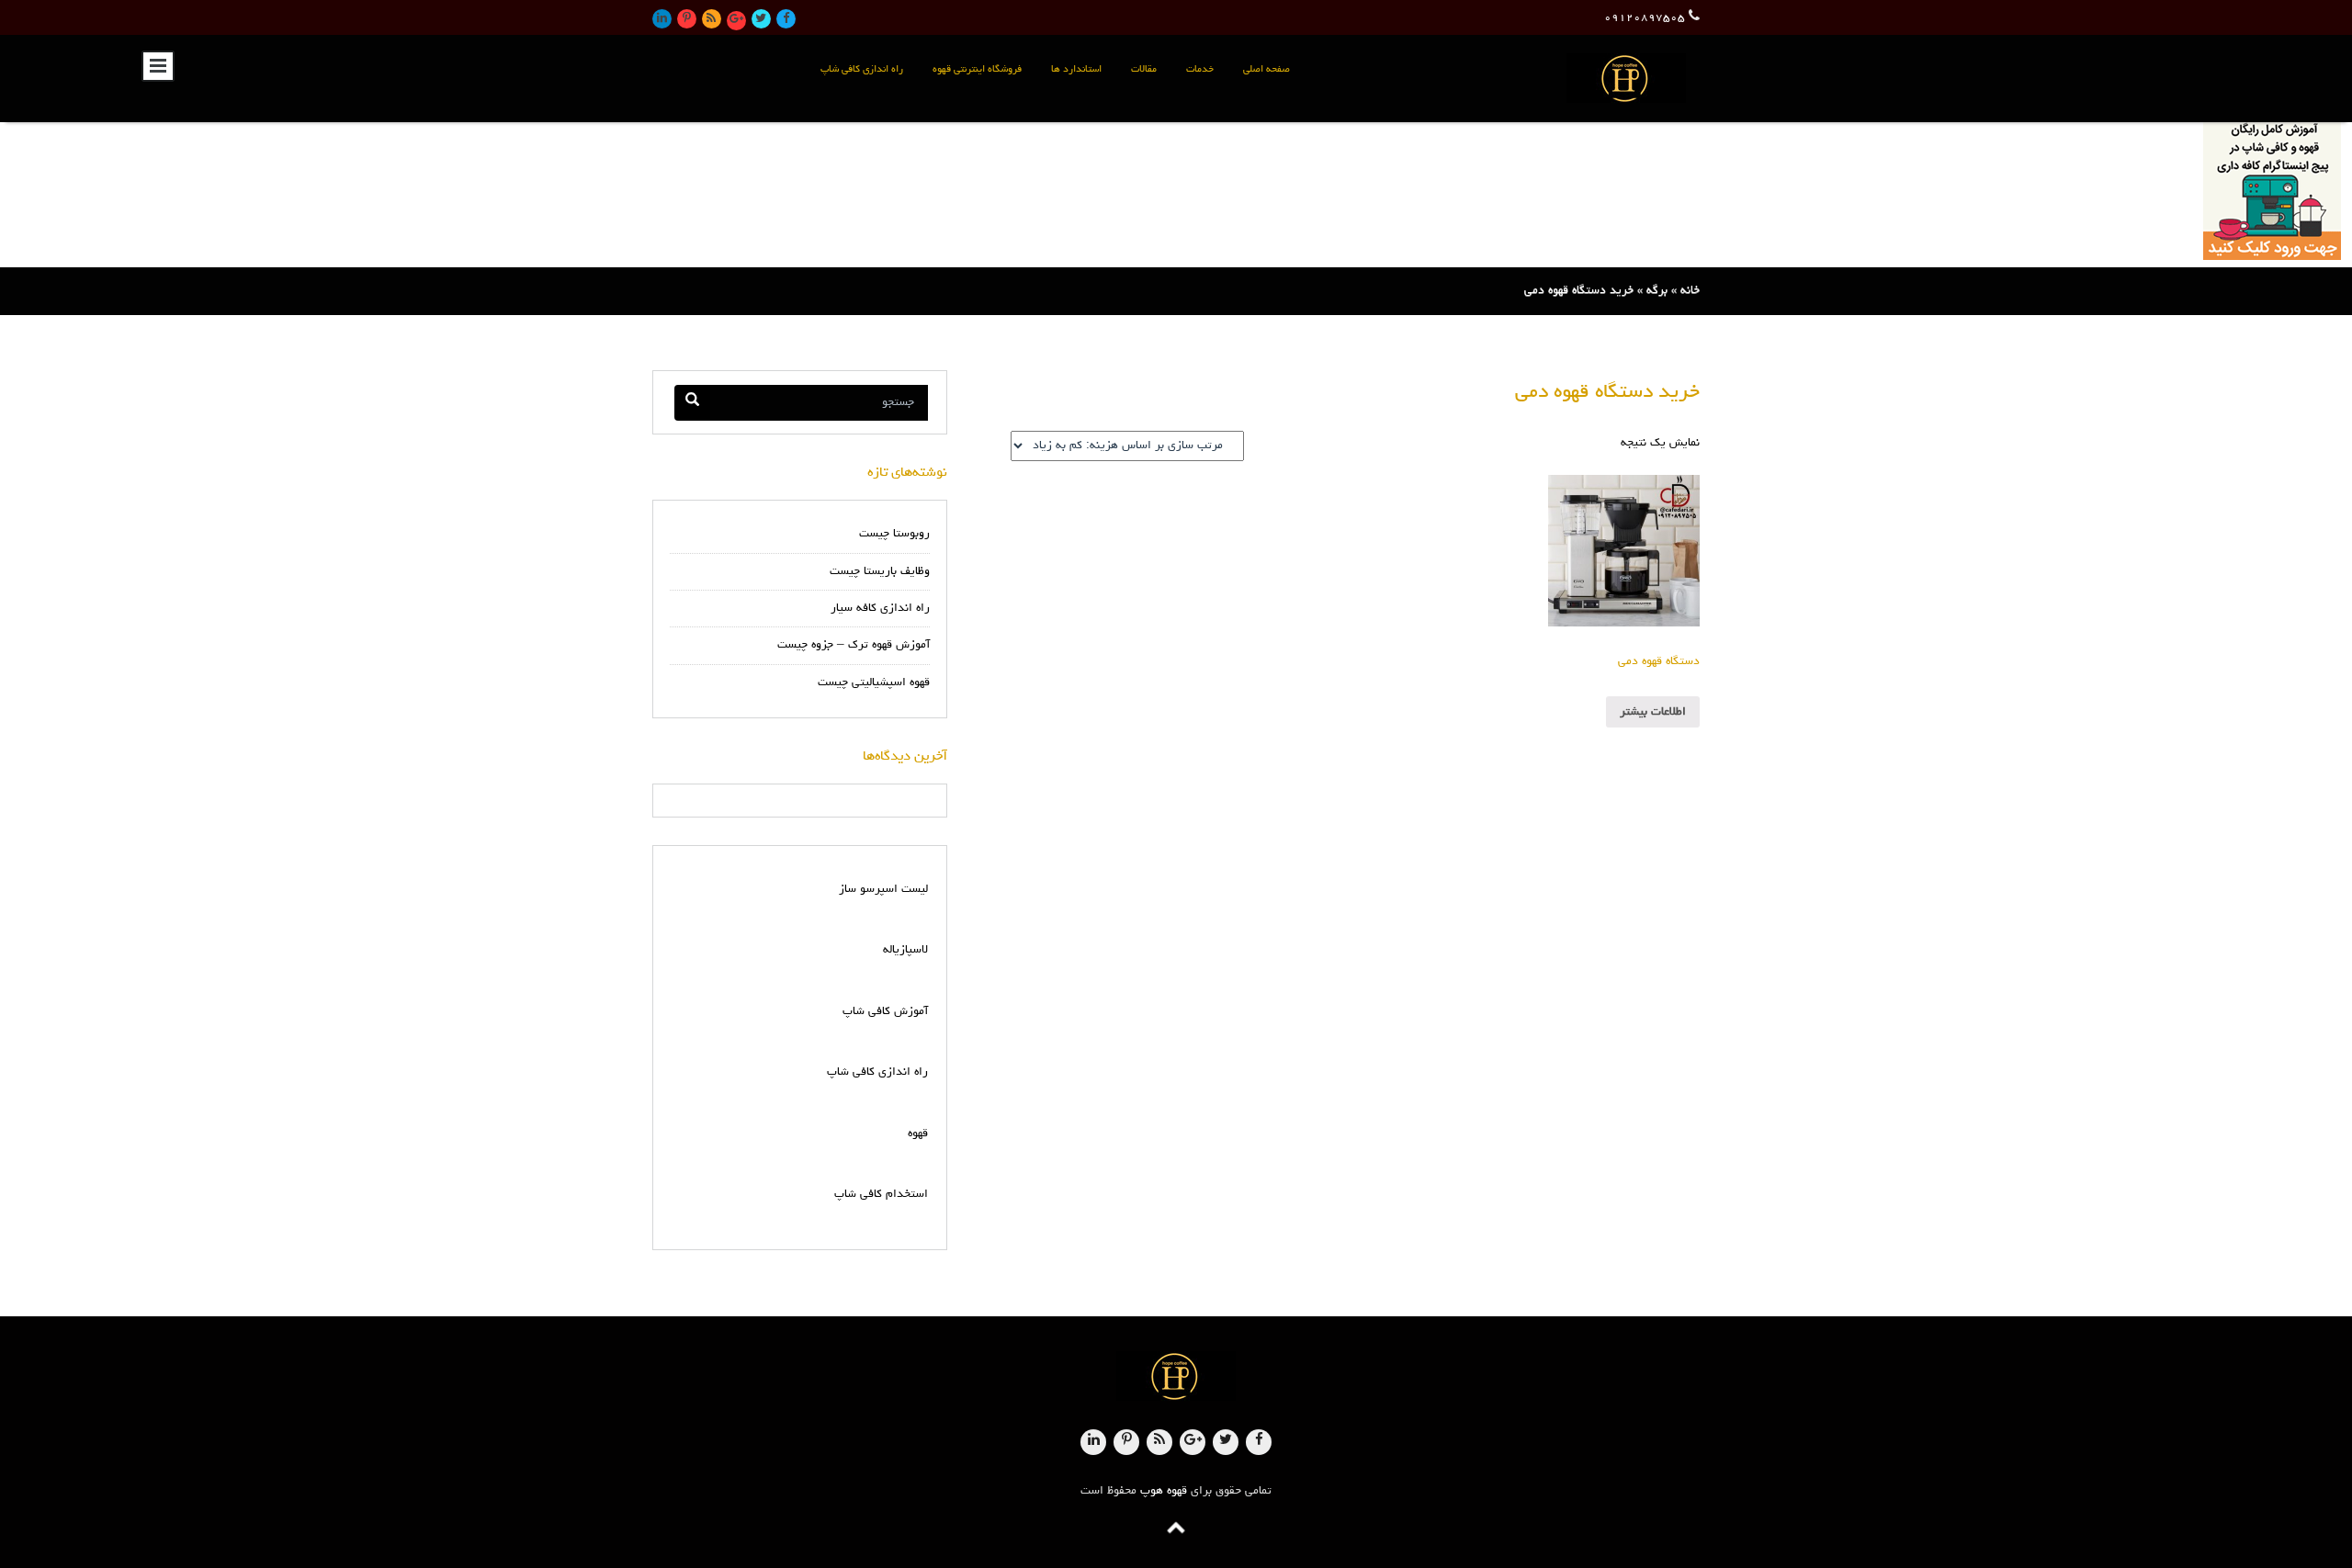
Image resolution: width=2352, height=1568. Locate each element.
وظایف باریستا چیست (880, 572)
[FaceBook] (786, 19)
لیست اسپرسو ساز (883, 890)
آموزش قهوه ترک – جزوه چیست (854, 645)
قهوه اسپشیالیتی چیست (874, 683)
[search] (692, 403)
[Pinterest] (687, 19)
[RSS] (712, 19)
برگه (1657, 291)
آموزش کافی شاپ (885, 1012)
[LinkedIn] (662, 19)
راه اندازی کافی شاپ (862, 69)
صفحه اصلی (1266, 69)
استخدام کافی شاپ (881, 1195)
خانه (1690, 291)
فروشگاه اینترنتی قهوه (977, 69)
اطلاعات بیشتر (1653, 712)
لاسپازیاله (905, 950)
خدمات (1200, 69)
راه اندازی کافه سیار (880, 609)
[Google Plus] (736, 21)
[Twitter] (761, 19)
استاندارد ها (1076, 69)
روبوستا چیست (894, 534)
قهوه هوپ (1164, 1491)
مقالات (1144, 69)
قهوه (918, 1134)
